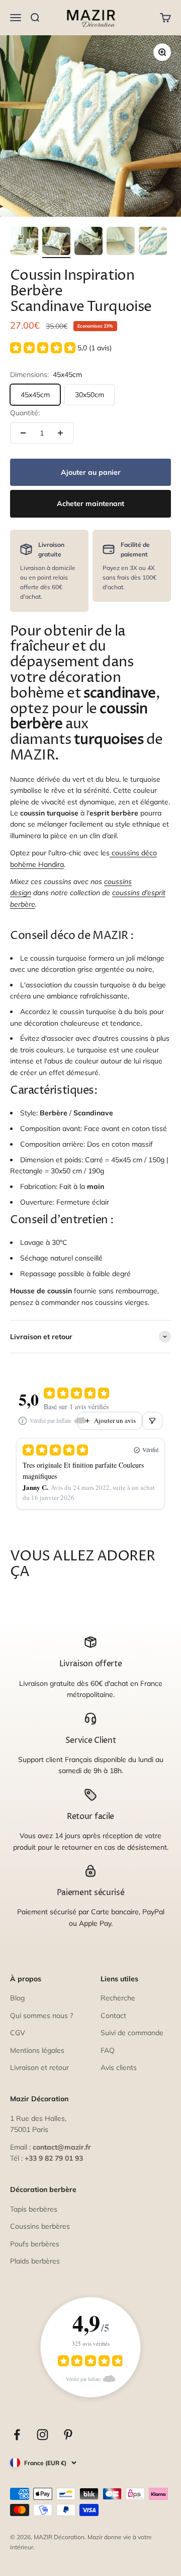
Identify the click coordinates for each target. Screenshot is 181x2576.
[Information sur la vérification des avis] (23, 1421)
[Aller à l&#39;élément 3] (88, 242)
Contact (113, 2016)
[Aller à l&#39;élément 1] (24, 242)
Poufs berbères (35, 2244)
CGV (18, 2033)
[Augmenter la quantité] (60, 433)
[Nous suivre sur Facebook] (17, 2435)
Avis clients (119, 2067)
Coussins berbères (40, 2226)
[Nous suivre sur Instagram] (42, 2435)
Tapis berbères (34, 2209)
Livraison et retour (39, 2067)
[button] (61, 348)
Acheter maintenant (90, 504)
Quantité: (25, 413)
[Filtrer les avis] (152, 1421)
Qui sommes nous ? (41, 2016)
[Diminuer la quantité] (23, 433)
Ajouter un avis (115, 1420)
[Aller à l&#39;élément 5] (153, 242)
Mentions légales (37, 2050)
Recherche (118, 1998)
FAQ (108, 2050)
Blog (17, 1998)
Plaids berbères (35, 2261)
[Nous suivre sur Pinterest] (68, 2435)
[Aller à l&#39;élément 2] (56, 242)
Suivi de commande (132, 2033)
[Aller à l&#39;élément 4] (121, 242)
